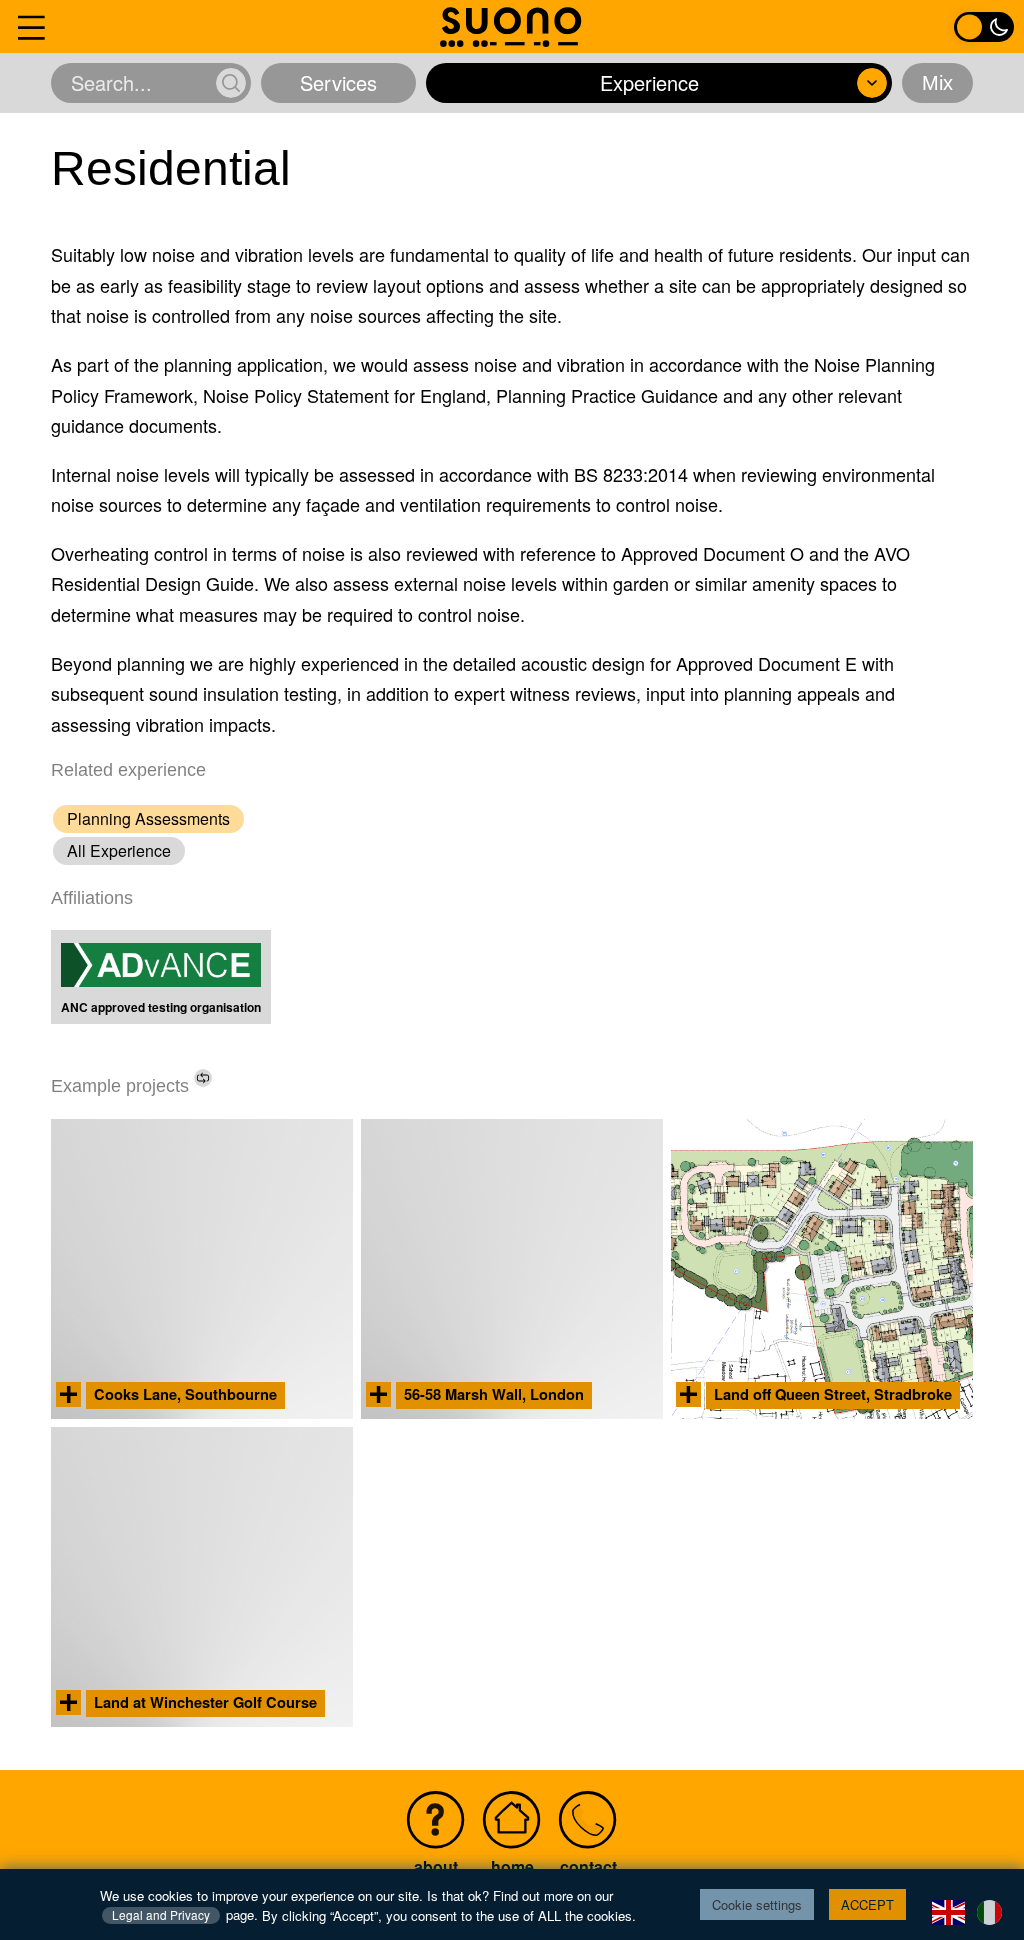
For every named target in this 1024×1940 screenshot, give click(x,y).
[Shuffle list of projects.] (203, 1078)
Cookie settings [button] (757, 1904)
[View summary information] (68, 1394)
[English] (949, 1909)
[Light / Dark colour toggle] (984, 26)
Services (338, 82)
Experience (649, 82)
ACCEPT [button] (867, 1904)
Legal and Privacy (161, 1915)
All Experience (119, 850)
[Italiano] (990, 1909)
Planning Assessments (148, 818)
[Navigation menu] (31, 26)
